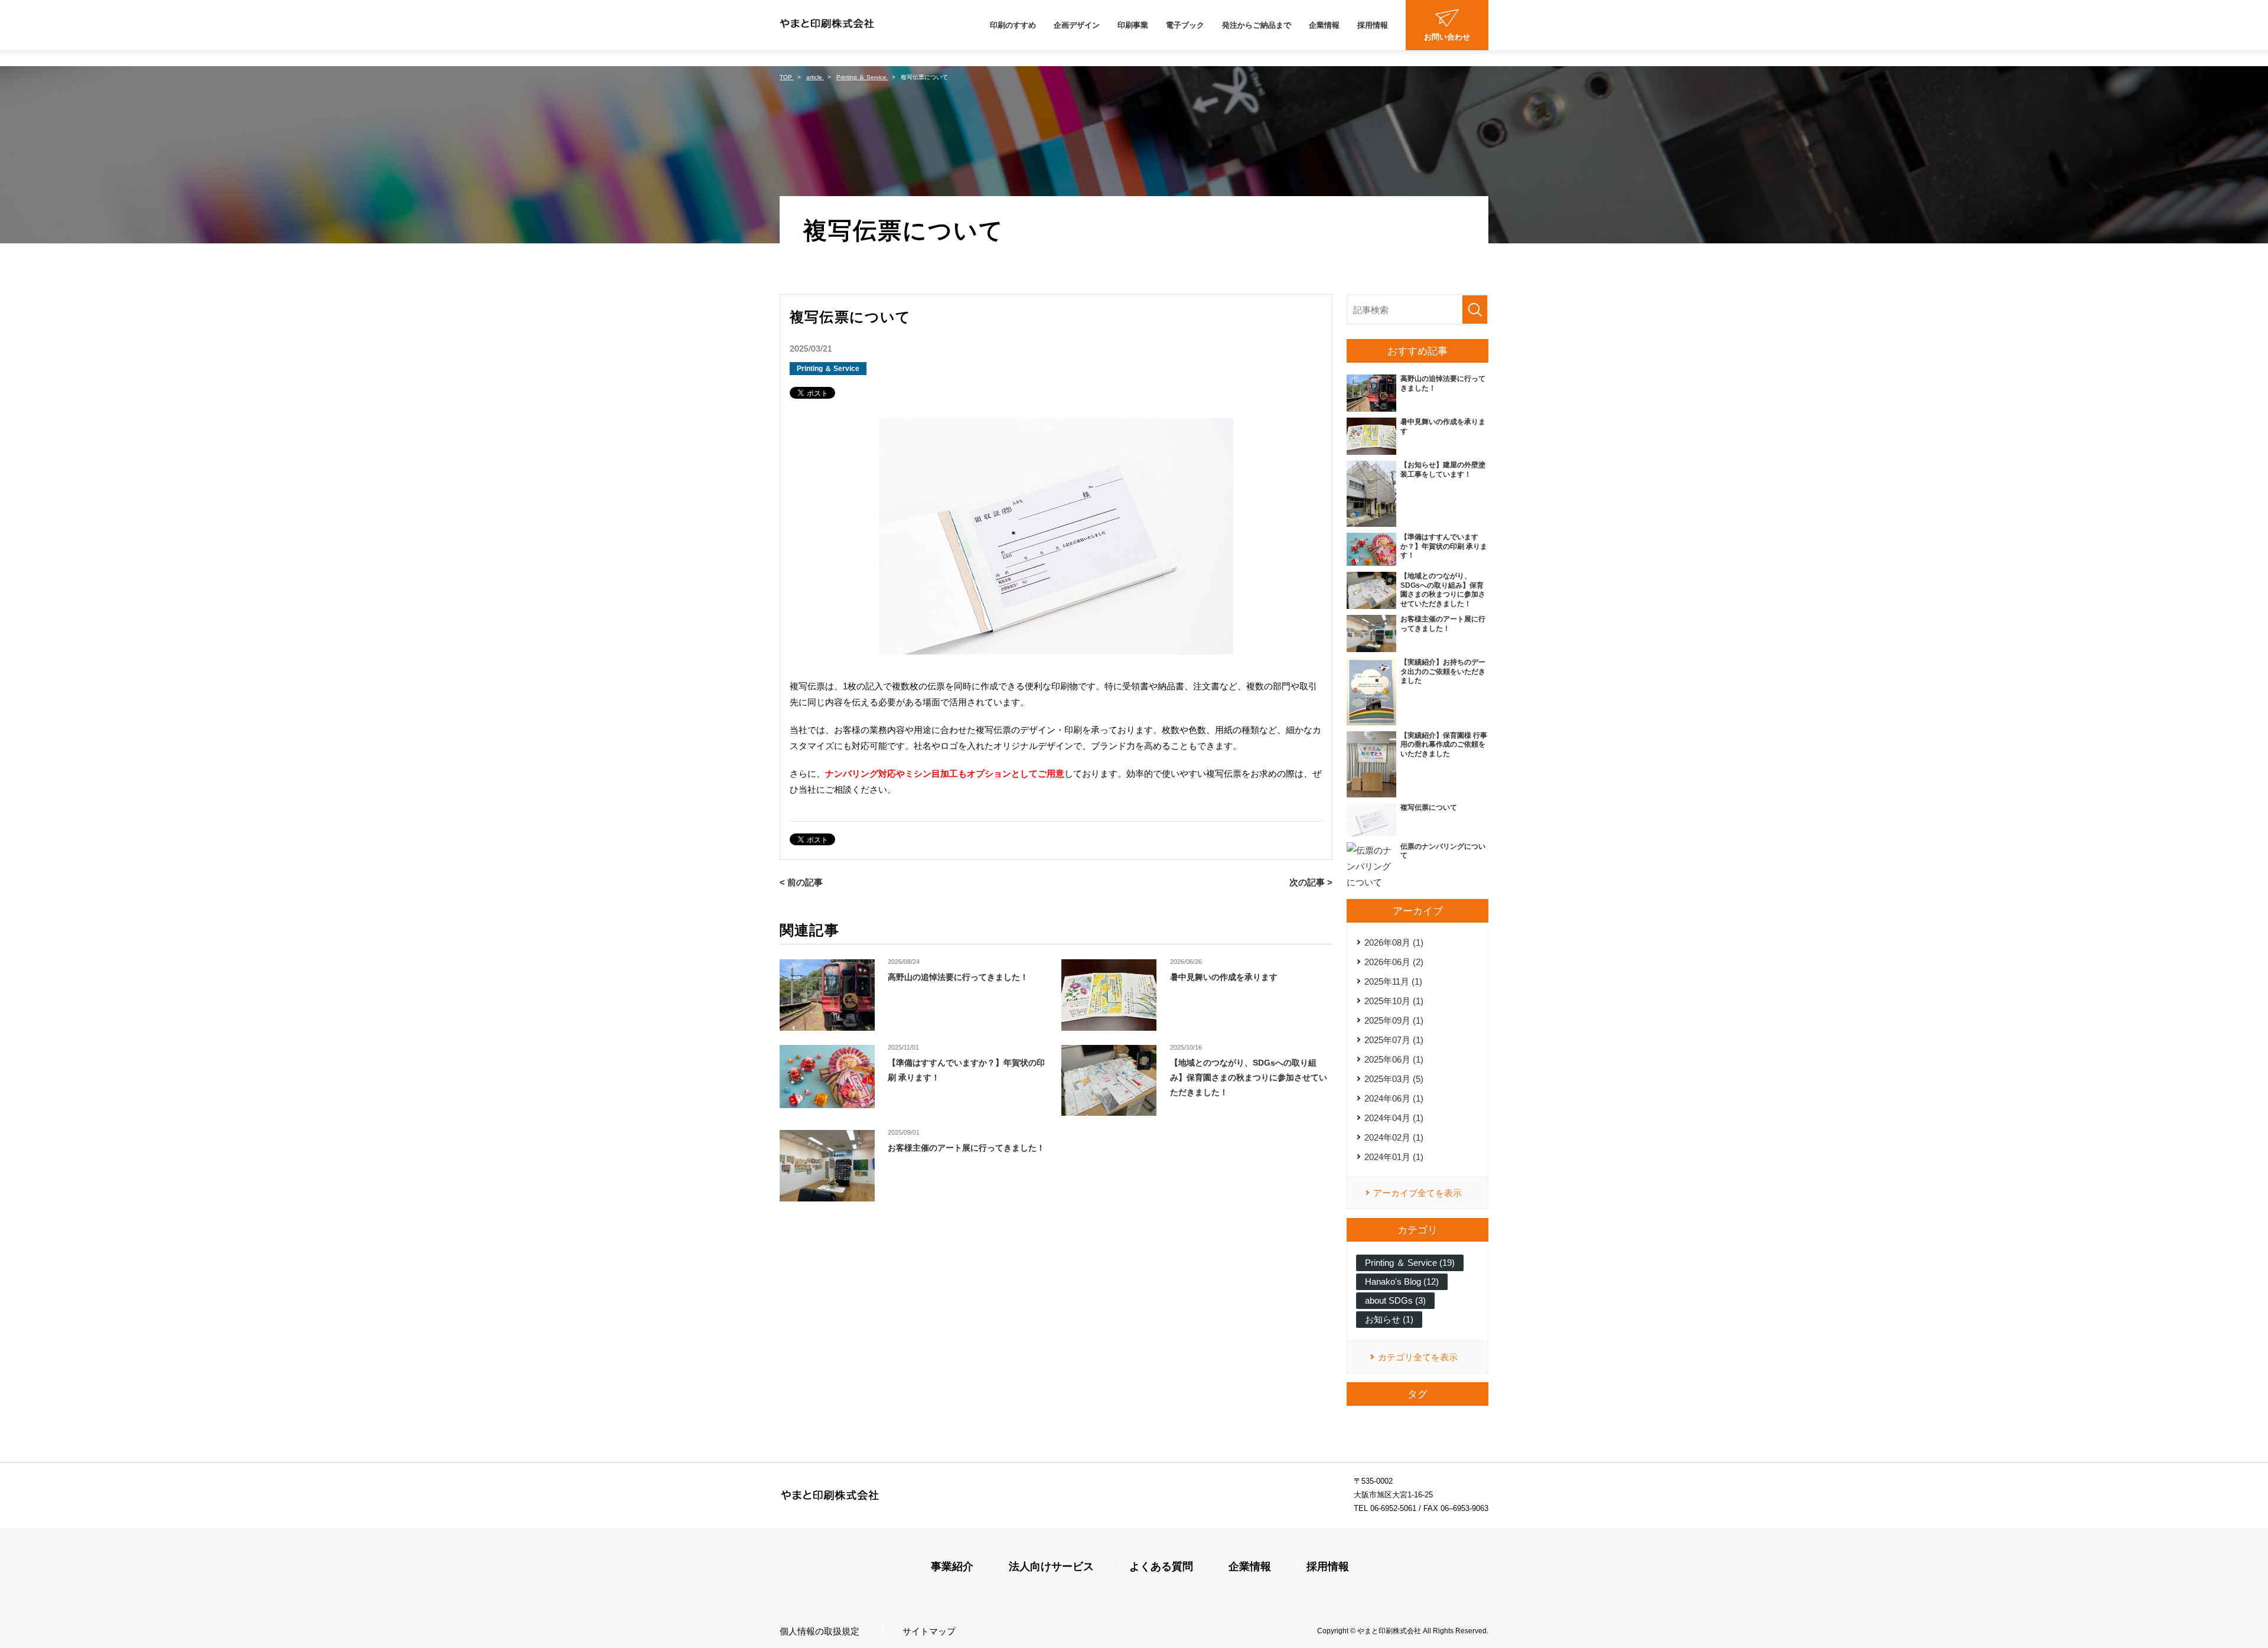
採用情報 (1373, 25)
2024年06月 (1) (1394, 1098)
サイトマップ (929, 1631)
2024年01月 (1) (1394, 1157)
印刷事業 (1133, 25)
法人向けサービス (1051, 1566)
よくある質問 (1161, 1566)
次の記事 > (1311, 882)
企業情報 (1324, 25)
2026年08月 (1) (1394, 942)
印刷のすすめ (1013, 25)
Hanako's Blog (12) (1402, 1281)
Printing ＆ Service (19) (1410, 1263)
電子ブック (1185, 25)
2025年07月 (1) (1394, 1040)
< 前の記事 (801, 882)
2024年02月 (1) (1394, 1137)
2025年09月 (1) (1394, 1020)
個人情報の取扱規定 (819, 1631)
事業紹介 (952, 1566)
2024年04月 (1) (1394, 1118)
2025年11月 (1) (1393, 981)
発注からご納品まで (1257, 25)
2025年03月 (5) (1394, 1079)
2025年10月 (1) (1394, 1001)
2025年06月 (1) (1394, 1059)
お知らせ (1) (1389, 1319)
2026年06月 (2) (1394, 962)
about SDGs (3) (1395, 1300)
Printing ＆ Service (828, 369)
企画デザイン (1077, 25)
